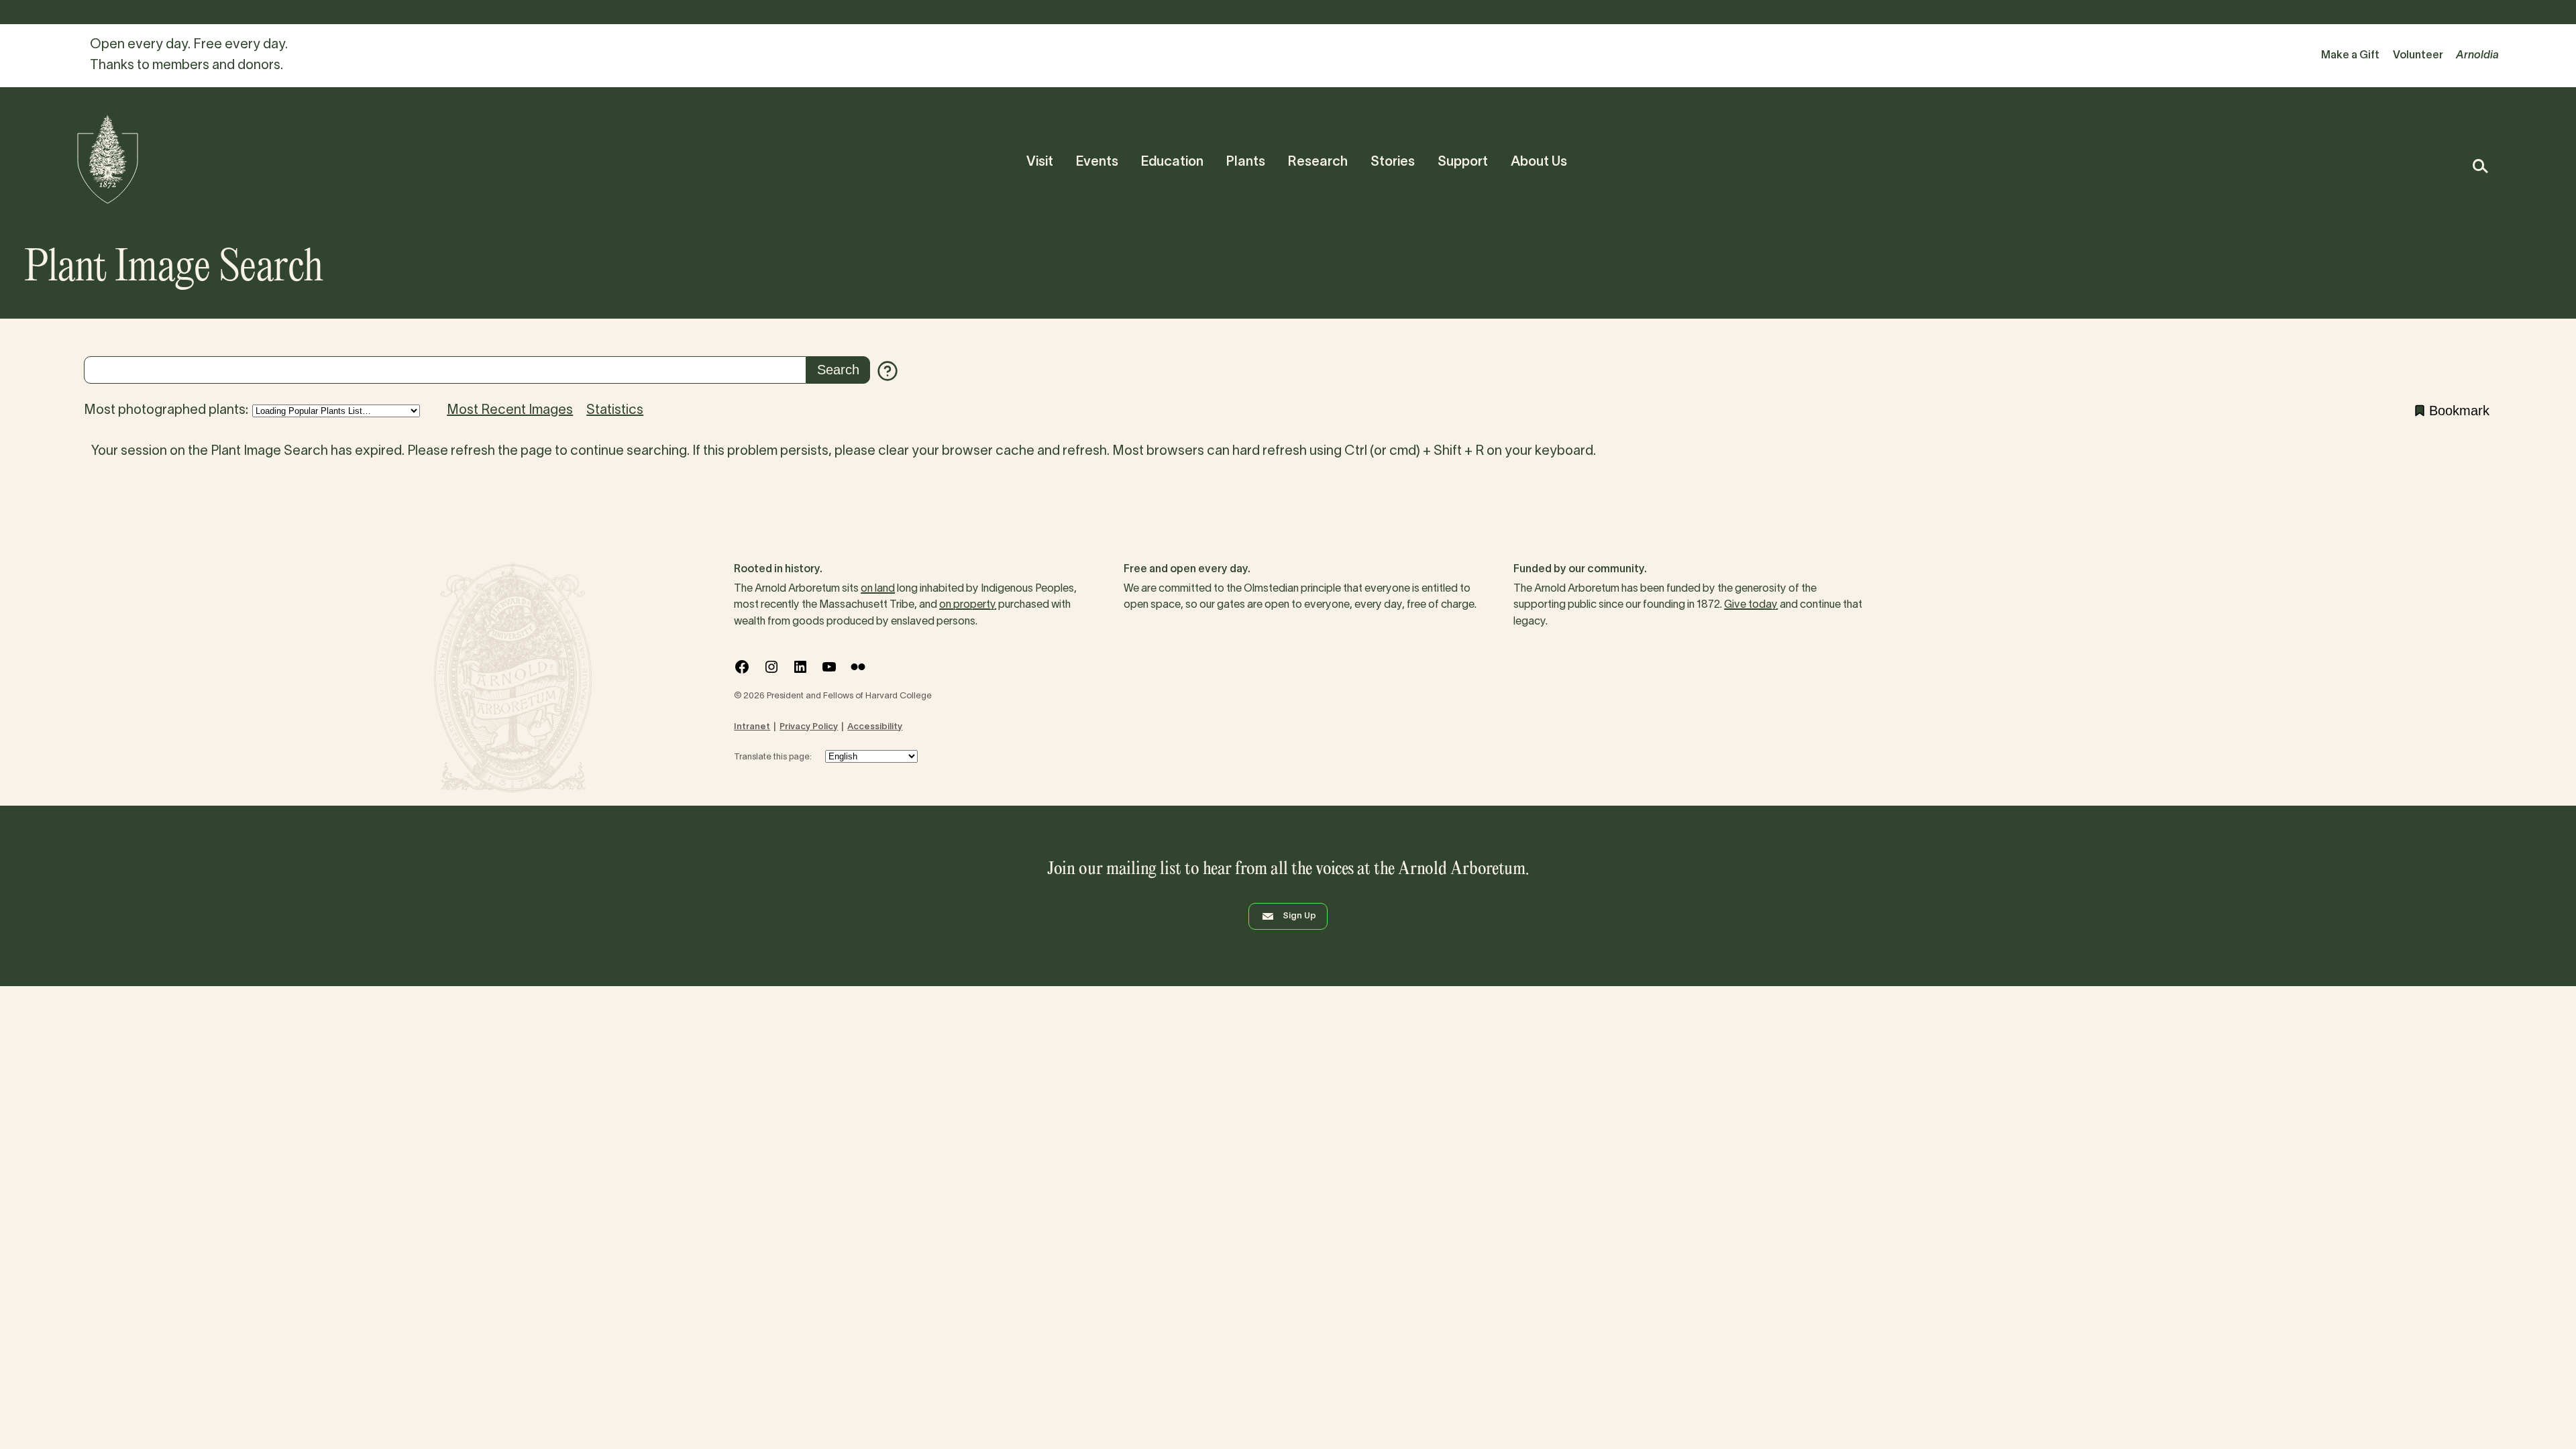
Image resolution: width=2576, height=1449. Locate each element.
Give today (1751, 605)
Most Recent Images (510, 411)
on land (878, 589)
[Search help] (888, 371)
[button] (2480, 166)
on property (968, 605)
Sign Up (1299, 916)
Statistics (615, 411)
